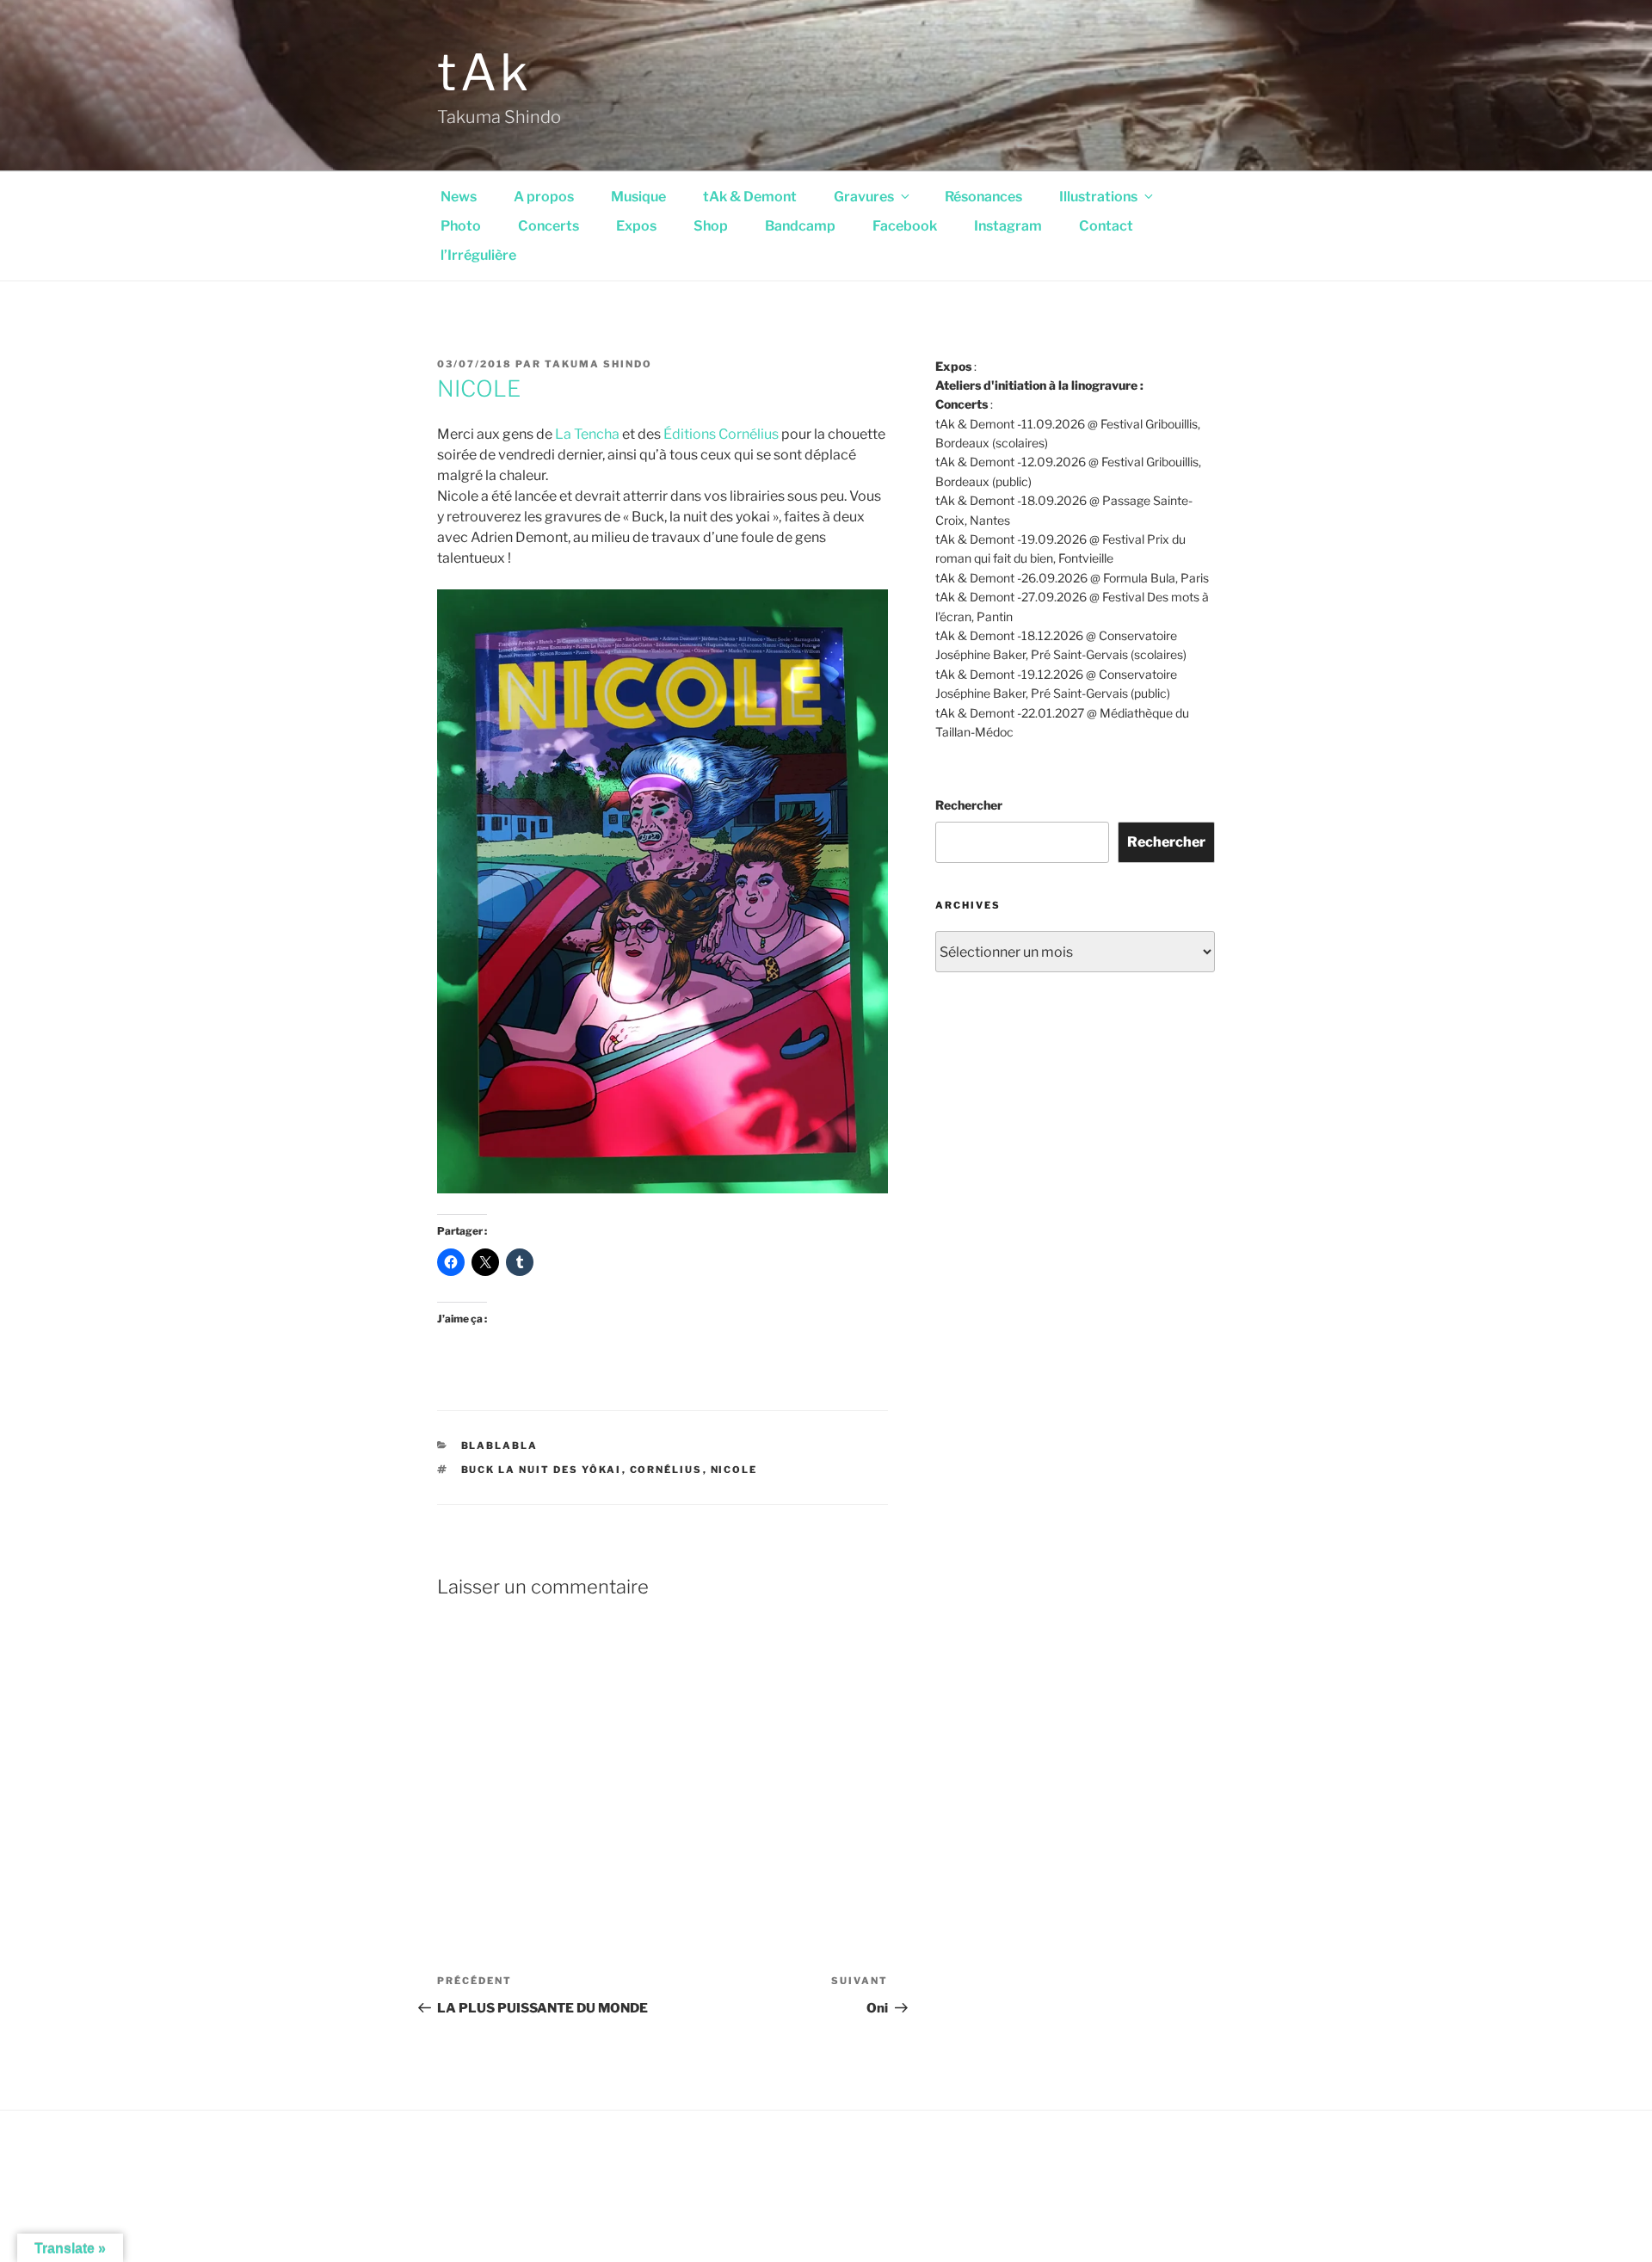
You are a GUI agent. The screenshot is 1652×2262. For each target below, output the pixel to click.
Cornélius (666, 1470)
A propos (544, 197)
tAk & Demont (750, 197)
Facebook (905, 226)
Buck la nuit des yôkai (542, 1470)
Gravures (864, 197)
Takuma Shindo (598, 364)
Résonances (983, 197)
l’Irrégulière (478, 255)
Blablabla (500, 1445)
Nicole (734, 1470)
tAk (485, 72)
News (459, 197)
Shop (711, 226)
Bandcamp (800, 226)
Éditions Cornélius (721, 434)
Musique (638, 197)
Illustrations (1098, 197)
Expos (636, 226)
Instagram (1008, 226)
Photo (461, 226)
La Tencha (587, 434)
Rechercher (969, 805)
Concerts (549, 226)
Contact (1106, 226)
